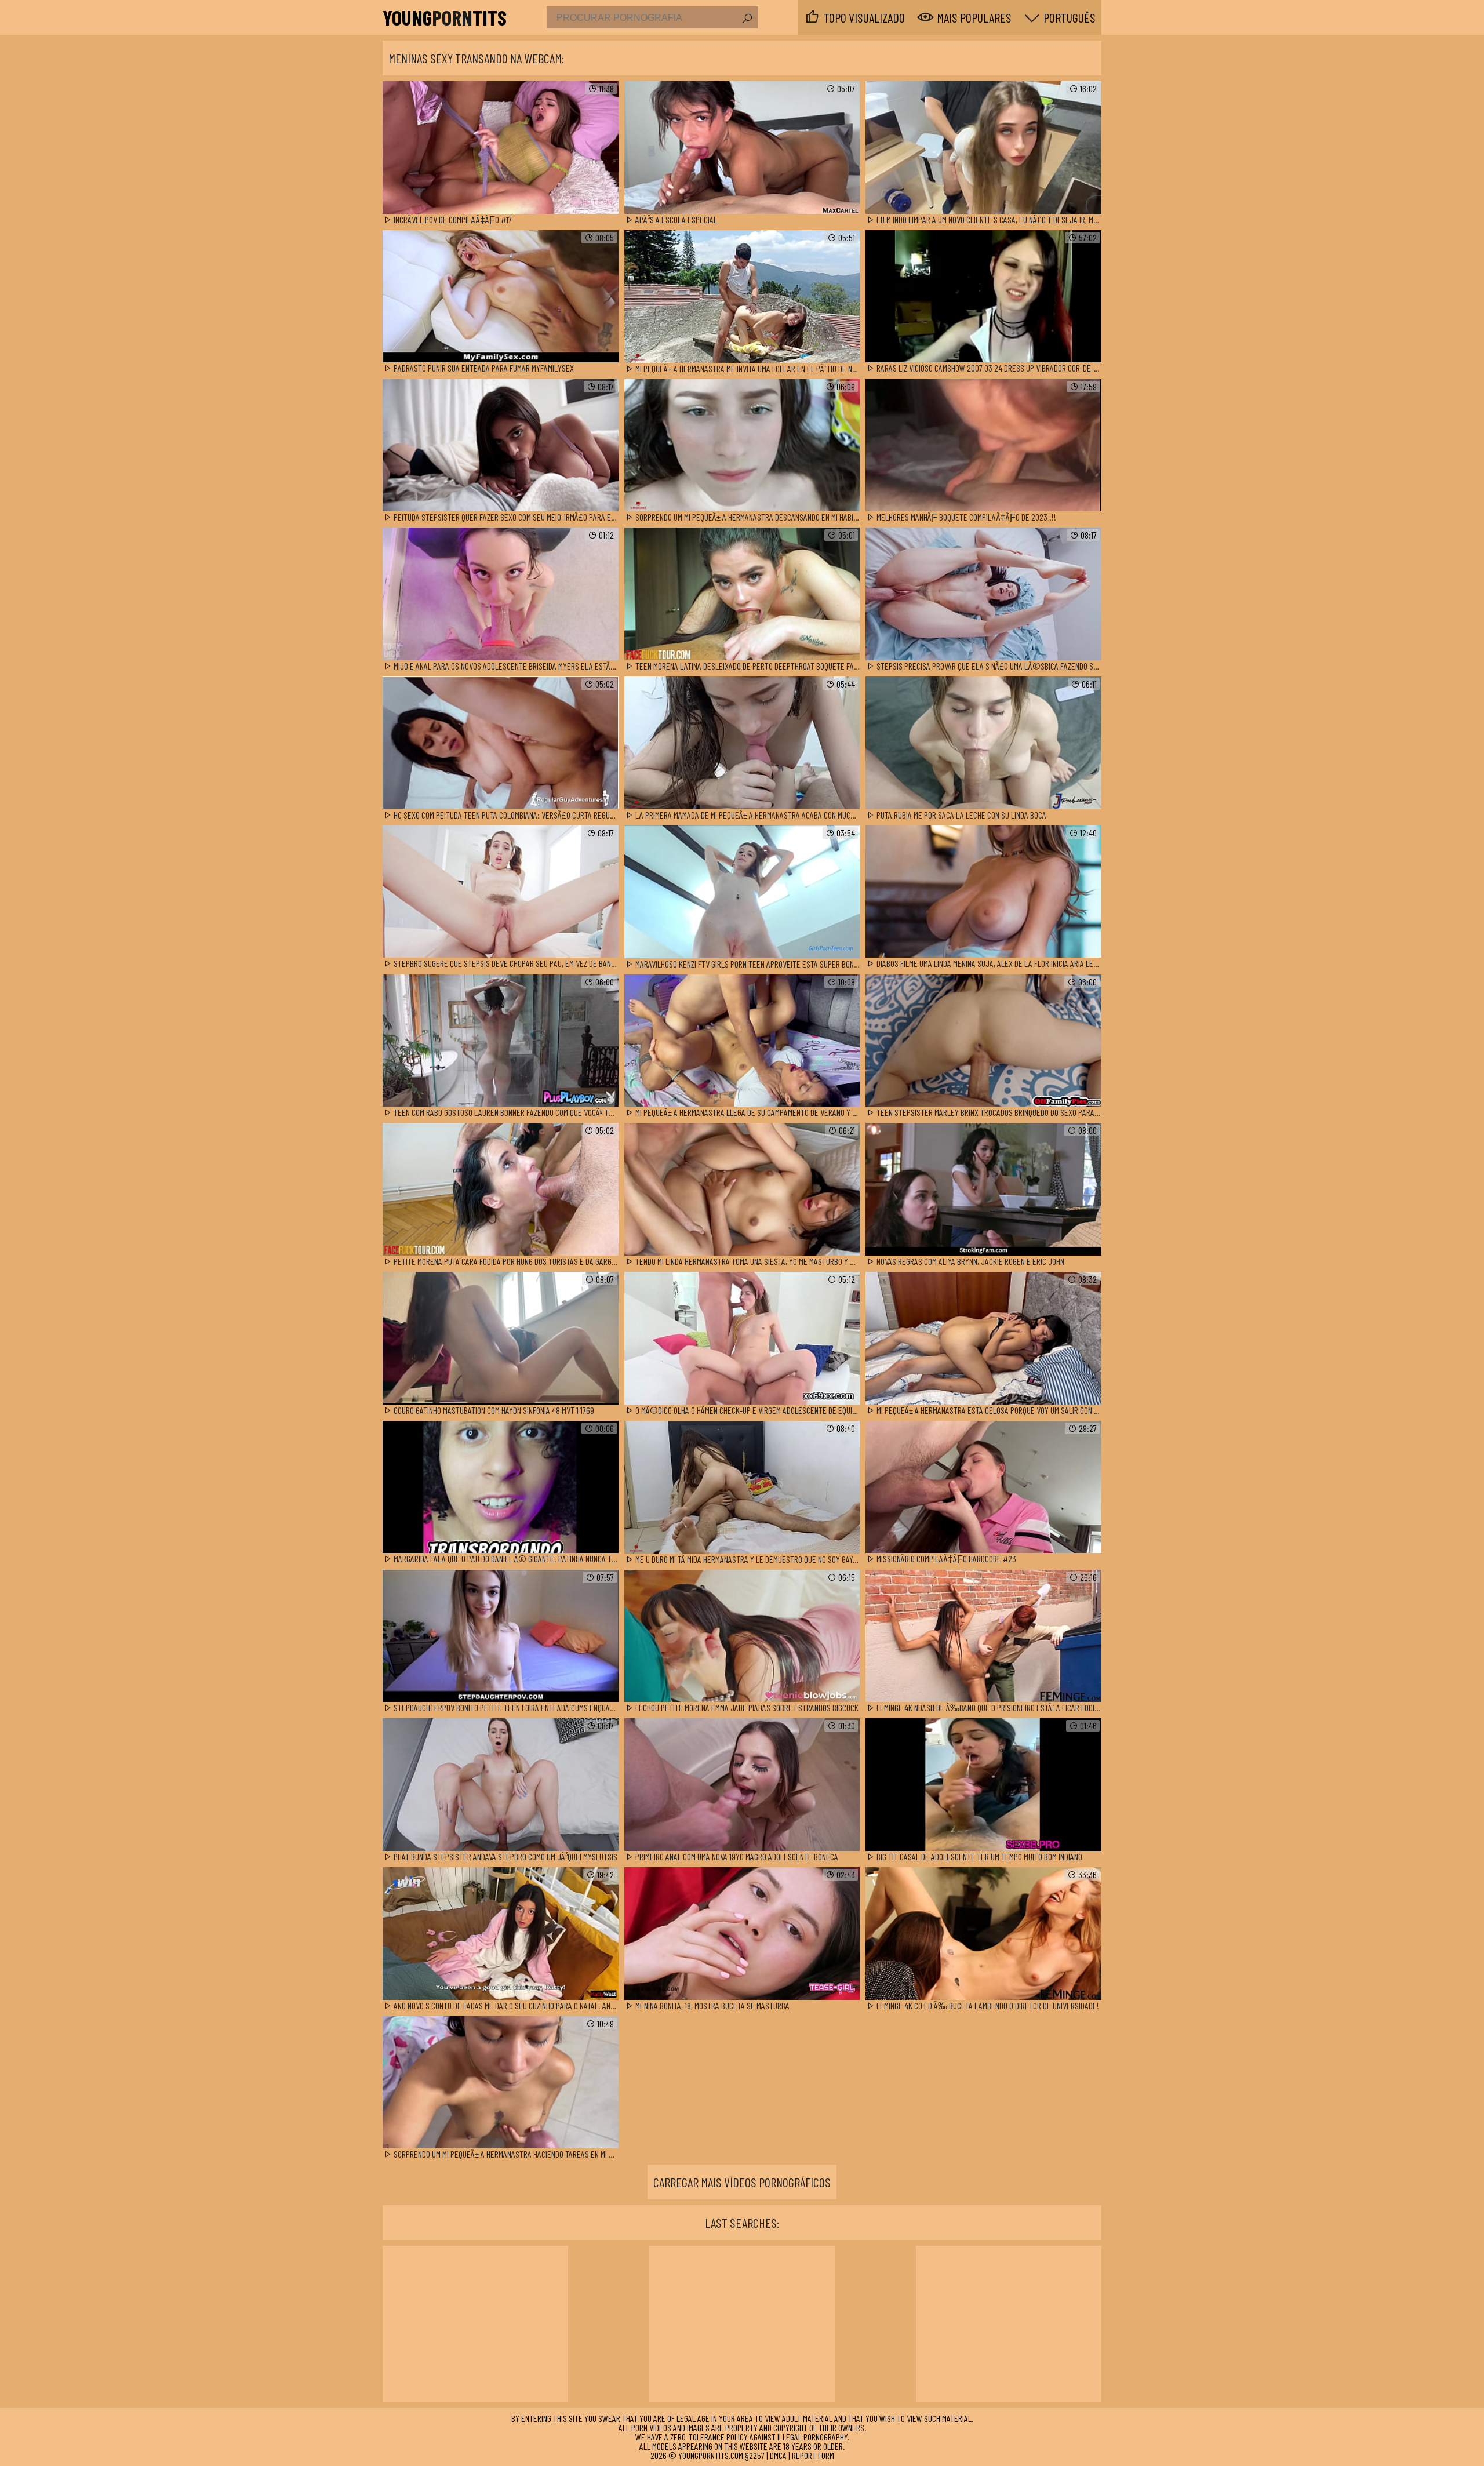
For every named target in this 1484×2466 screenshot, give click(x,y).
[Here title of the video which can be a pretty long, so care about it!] (501, 148)
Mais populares (974, 17)
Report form (813, 2455)
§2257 (755, 2455)
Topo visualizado (864, 17)
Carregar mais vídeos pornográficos (742, 2182)
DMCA (778, 2455)
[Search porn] (747, 19)
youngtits (445, 17)
